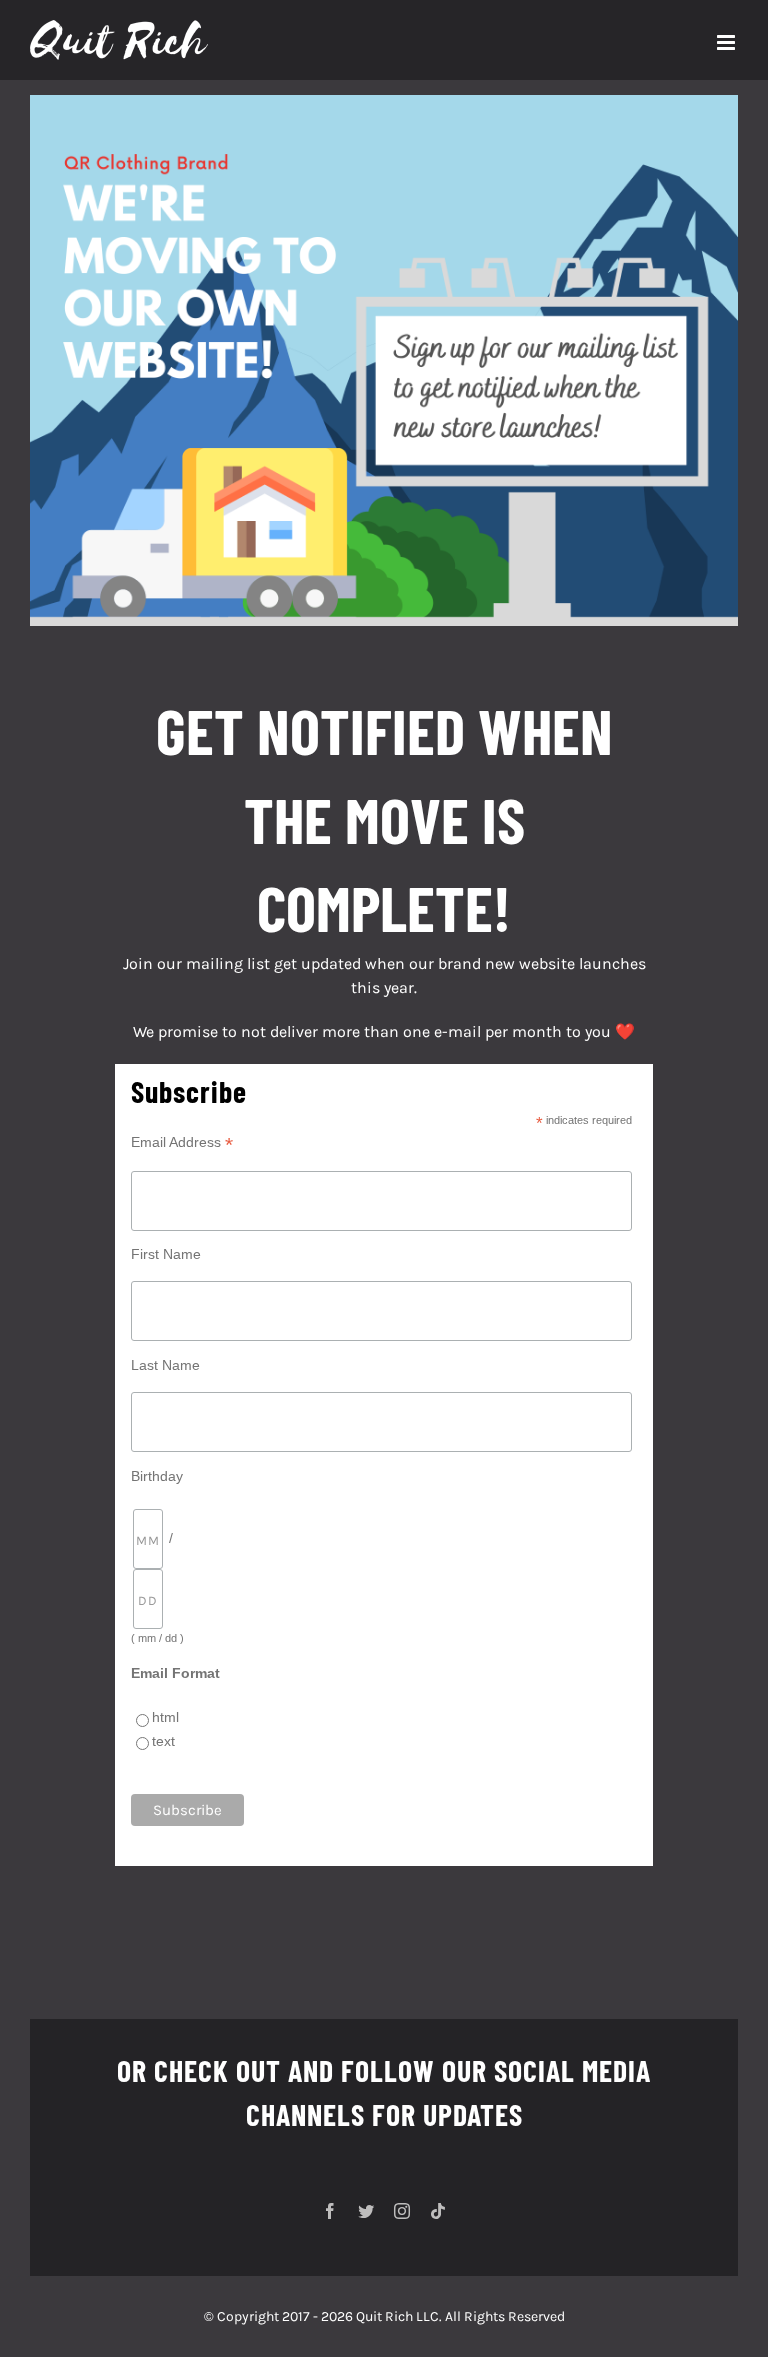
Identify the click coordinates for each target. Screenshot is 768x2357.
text (163, 1741)
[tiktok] (438, 2211)
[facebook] (330, 2211)
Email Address (182, 1142)
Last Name (165, 1365)
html (165, 1717)
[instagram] (402, 2211)
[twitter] (366, 2211)
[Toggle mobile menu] (727, 42)
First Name (166, 1254)
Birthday (157, 1476)
